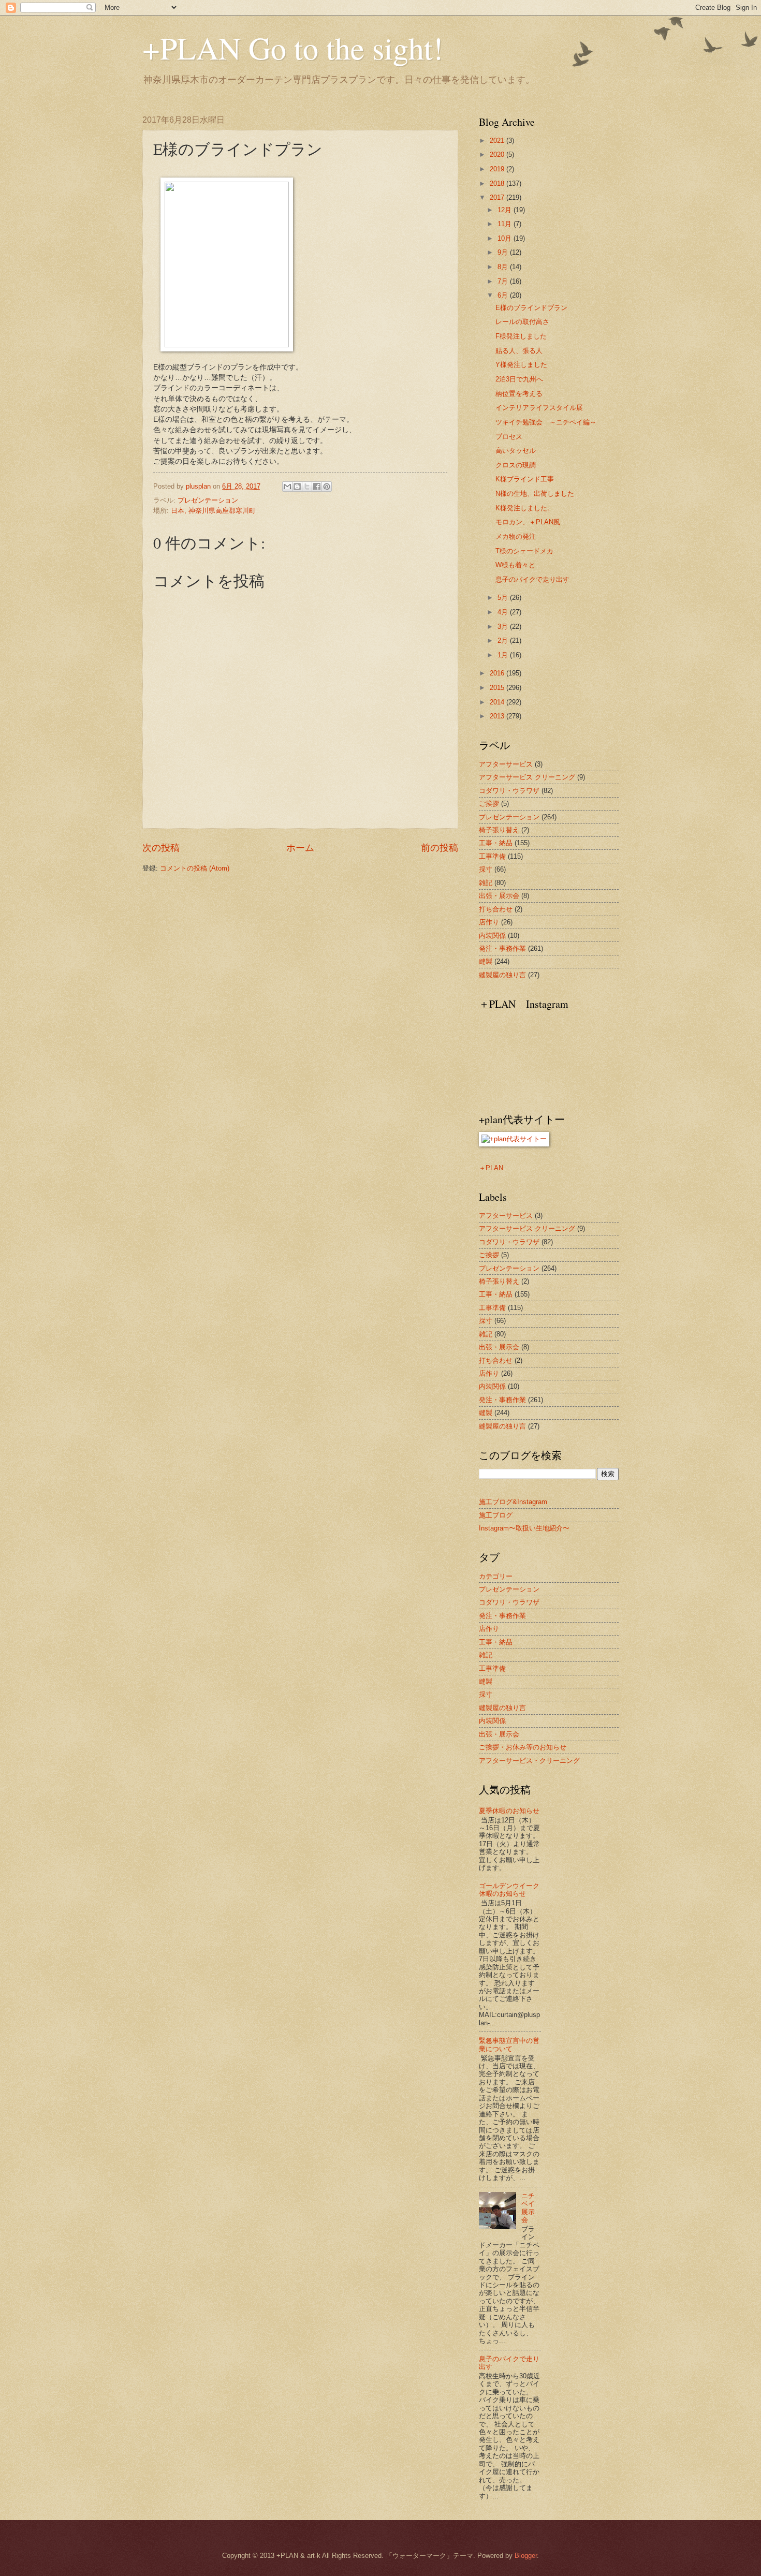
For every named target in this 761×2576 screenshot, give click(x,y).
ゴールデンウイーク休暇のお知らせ (509, 1890)
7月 (504, 281)
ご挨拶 (489, 804)
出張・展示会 (499, 896)
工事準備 (492, 856)
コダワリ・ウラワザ (509, 791)
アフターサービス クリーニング (527, 777)
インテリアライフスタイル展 (539, 408)
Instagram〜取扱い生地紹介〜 (524, 1528)
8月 (504, 267)
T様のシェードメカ (524, 551)
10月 (506, 238)
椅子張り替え (499, 830)
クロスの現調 (516, 465)
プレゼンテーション (208, 500)
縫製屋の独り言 (502, 975)
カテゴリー (496, 1576)
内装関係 (492, 936)
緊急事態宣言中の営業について (509, 2044)
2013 (498, 716)
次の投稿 (161, 848)
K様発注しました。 (525, 508)
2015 (498, 688)
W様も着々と (515, 565)
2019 (498, 169)
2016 (498, 673)
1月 (504, 655)
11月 (506, 224)
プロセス (509, 437)
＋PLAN (491, 1168)
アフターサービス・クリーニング (529, 1761)
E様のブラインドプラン (531, 308)
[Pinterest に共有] (327, 487)
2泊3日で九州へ (519, 379)
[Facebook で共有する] (317, 487)
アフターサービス (506, 764)
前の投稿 (440, 848)
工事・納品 (496, 843)
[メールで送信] (287, 487)
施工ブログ (496, 1515)
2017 (498, 197)
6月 (504, 295)
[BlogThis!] (297, 487)
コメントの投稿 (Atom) (195, 868)
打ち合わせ (496, 909)
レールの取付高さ (522, 322)
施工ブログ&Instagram (513, 1502)
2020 (498, 154)
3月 (504, 627)
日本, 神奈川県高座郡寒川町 (213, 511)
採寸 (486, 869)
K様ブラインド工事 (525, 479)
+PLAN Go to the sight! (293, 48)
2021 (498, 141)
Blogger (526, 2556)
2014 (498, 702)
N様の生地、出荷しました (535, 494)
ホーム (300, 848)
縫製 (486, 961)
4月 (504, 612)
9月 (504, 252)
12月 (506, 210)
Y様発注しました (521, 365)
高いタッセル (516, 451)
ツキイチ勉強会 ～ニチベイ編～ (546, 422)
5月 (504, 598)
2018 (498, 183)
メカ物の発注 (516, 536)
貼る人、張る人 (519, 351)
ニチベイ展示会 (528, 2208)
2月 (504, 641)
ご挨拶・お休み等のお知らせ (523, 1747)
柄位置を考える (519, 394)
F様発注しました (521, 336)
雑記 (486, 883)
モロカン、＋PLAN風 (528, 522)
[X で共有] (307, 487)
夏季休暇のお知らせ (509, 1811)
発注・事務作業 (502, 948)
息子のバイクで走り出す (532, 579)
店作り (489, 922)
